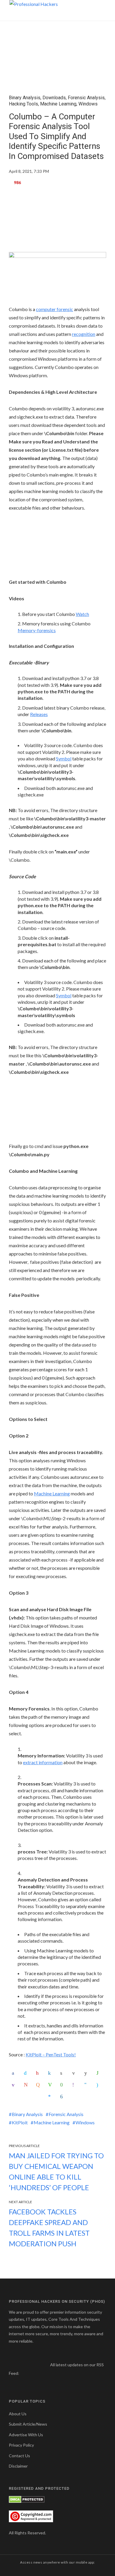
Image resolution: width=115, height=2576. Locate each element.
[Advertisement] (57, 222)
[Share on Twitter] (27, 2073)
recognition (84, 334)
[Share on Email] (75, 2073)
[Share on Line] (51, 2085)
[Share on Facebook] (14, 2073)
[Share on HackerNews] (39, 2085)
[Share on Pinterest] (39, 2073)
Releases (39, 714)
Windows (88, 104)
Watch (82, 614)
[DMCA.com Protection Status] (27, 2499)
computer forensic (55, 309)
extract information (43, 1762)
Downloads (54, 98)
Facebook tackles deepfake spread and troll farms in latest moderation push (49, 2228)
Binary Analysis (25, 98)
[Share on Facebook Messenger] (51, 2097)
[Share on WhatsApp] (99, 2073)
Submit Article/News (28, 2424)
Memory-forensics (37, 630)
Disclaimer (18, 2466)
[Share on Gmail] (27, 2085)
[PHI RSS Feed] (24, 2373)
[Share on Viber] (75, 2085)
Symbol (64, 758)
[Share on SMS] (63, 2085)
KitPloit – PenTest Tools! (51, 2054)
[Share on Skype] (99, 2085)
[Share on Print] (63, 2073)
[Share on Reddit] (87, 2073)
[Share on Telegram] (87, 2085)
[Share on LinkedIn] (51, 2073)
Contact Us (19, 2456)
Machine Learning (58, 104)
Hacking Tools (23, 104)
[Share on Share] (63, 2097)
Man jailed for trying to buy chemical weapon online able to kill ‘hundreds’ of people (56, 2171)
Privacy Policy (21, 2445)
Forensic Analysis (86, 98)
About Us (18, 2414)
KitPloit (20, 2122)
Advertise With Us (26, 2435)
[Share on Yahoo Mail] (14, 2085)
